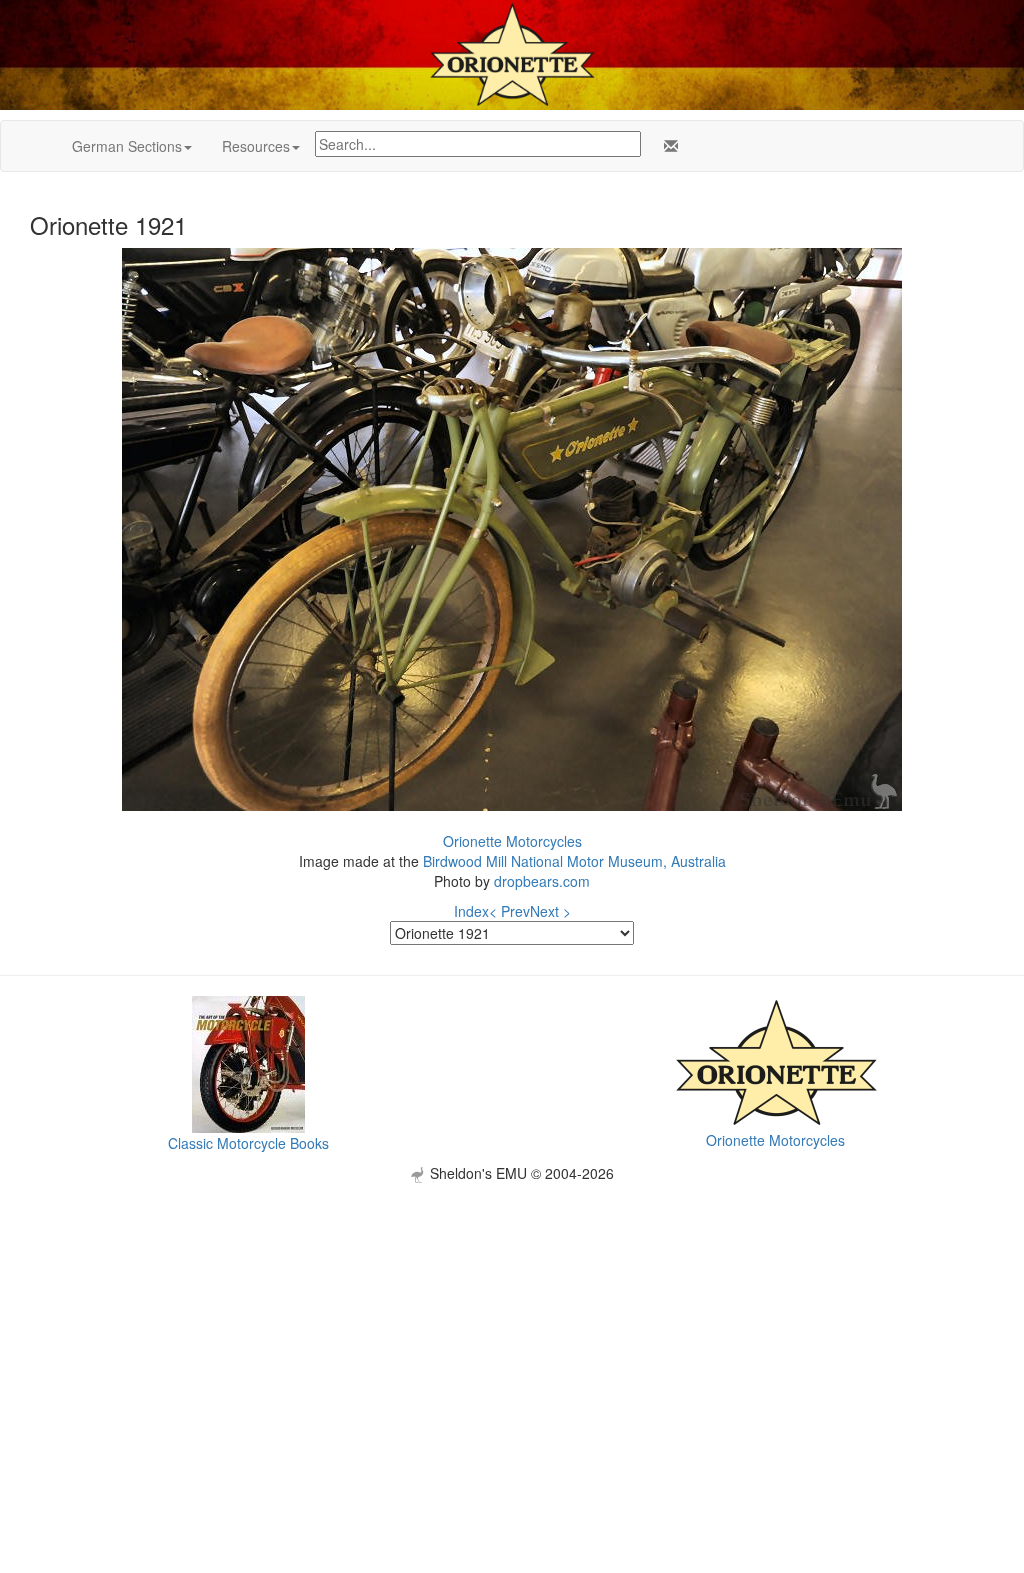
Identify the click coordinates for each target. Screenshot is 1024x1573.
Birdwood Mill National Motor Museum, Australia (574, 861)
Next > (550, 911)
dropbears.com (542, 881)
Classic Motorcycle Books (248, 1143)
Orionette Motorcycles (512, 841)
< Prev (509, 911)
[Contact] (667, 146)
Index (471, 911)
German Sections (127, 146)
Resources (256, 146)
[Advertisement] (512, 1323)
